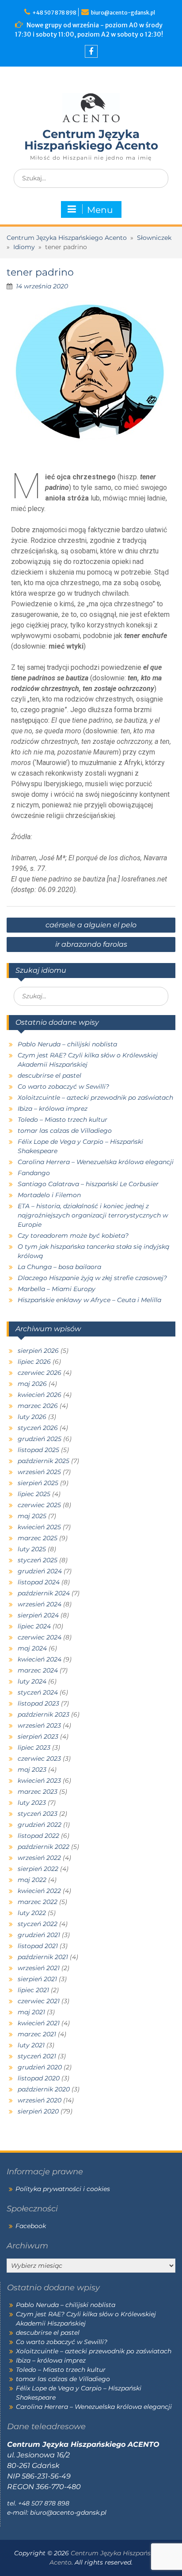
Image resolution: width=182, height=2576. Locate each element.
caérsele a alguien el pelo (91, 925)
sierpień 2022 (38, 1869)
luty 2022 (32, 1913)
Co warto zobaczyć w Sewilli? (63, 1086)
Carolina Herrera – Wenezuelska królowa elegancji (96, 1162)
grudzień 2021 (39, 1935)
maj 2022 (32, 1880)
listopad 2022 (38, 1836)
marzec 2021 (37, 2034)
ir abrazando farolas (91, 944)
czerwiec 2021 (39, 2001)
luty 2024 (32, 1681)
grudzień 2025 (40, 1439)
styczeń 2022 (38, 1924)
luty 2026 (32, 1417)
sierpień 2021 (37, 1979)
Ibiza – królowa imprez (53, 1109)
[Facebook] (91, 51)
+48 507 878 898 (55, 13)
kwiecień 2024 (40, 1659)
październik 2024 (44, 1593)
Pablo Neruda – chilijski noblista (67, 1044)
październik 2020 (44, 2089)
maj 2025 (32, 1516)
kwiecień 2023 (39, 1781)
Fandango (34, 1173)
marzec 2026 (38, 1406)
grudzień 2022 (40, 1825)
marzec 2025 (38, 1538)
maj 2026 (32, 1384)
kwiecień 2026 (40, 1395)
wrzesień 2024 (40, 1604)
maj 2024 (32, 1648)
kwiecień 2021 (39, 2023)
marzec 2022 (38, 1902)
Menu (100, 210)
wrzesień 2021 (39, 1968)
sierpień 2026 (38, 1351)
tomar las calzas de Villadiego (65, 1131)
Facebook (31, 2226)
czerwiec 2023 (39, 1758)
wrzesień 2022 (39, 1858)
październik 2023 (44, 1714)
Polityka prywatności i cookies (63, 2189)
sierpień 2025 (38, 1483)
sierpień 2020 (38, 2111)
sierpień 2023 (38, 1736)
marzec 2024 (38, 1670)
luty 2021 (31, 2045)
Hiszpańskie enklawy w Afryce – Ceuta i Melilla (89, 1300)
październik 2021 (43, 1957)
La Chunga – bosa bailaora (59, 1267)
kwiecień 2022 (39, 1891)
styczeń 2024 (38, 1692)
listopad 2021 (38, 1946)
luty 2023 (32, 1803)
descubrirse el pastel (49, 1075)
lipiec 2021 (33, 1990)
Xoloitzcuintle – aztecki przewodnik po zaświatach (95, 1098)
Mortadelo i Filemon (49, 1195)
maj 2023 (32, 1770)
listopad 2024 (39, 1582)
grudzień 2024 (40, 1571)
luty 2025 (32, 1549)
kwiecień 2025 (39, 1527)
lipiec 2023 (34, 1747)
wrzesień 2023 (39, 1725)
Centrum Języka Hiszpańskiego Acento (91, 140)
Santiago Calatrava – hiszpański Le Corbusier (88, 1184)
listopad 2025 (38, 1450)
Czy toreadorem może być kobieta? (73, 1236)
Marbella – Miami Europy (57, 1289)
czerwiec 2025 (39, 1505)
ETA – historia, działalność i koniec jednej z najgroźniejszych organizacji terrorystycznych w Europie (93, 1215)
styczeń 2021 (37, 2056)
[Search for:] (91, 178)
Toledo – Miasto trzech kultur (63, 1120)
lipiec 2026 (34, 1362)
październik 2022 (44, 1847)
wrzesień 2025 (39, 1472)
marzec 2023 (38, 1792)
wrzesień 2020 (40, 2100)
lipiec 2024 (34, 1626)
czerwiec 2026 (40, 1373)
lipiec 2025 (34, 1494)
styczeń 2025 (38, 1560)
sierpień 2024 (38, 1615)
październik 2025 (44, 1461)
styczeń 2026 (38, 1428)
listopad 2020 (39, 2078)
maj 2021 (31, 2012)
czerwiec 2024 (40, 1637)
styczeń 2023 (38, 1814)
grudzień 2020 (40, 2067)
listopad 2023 (38, 1703)
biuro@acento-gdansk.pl (123, 13)
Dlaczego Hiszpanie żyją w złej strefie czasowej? (92, 1278)
